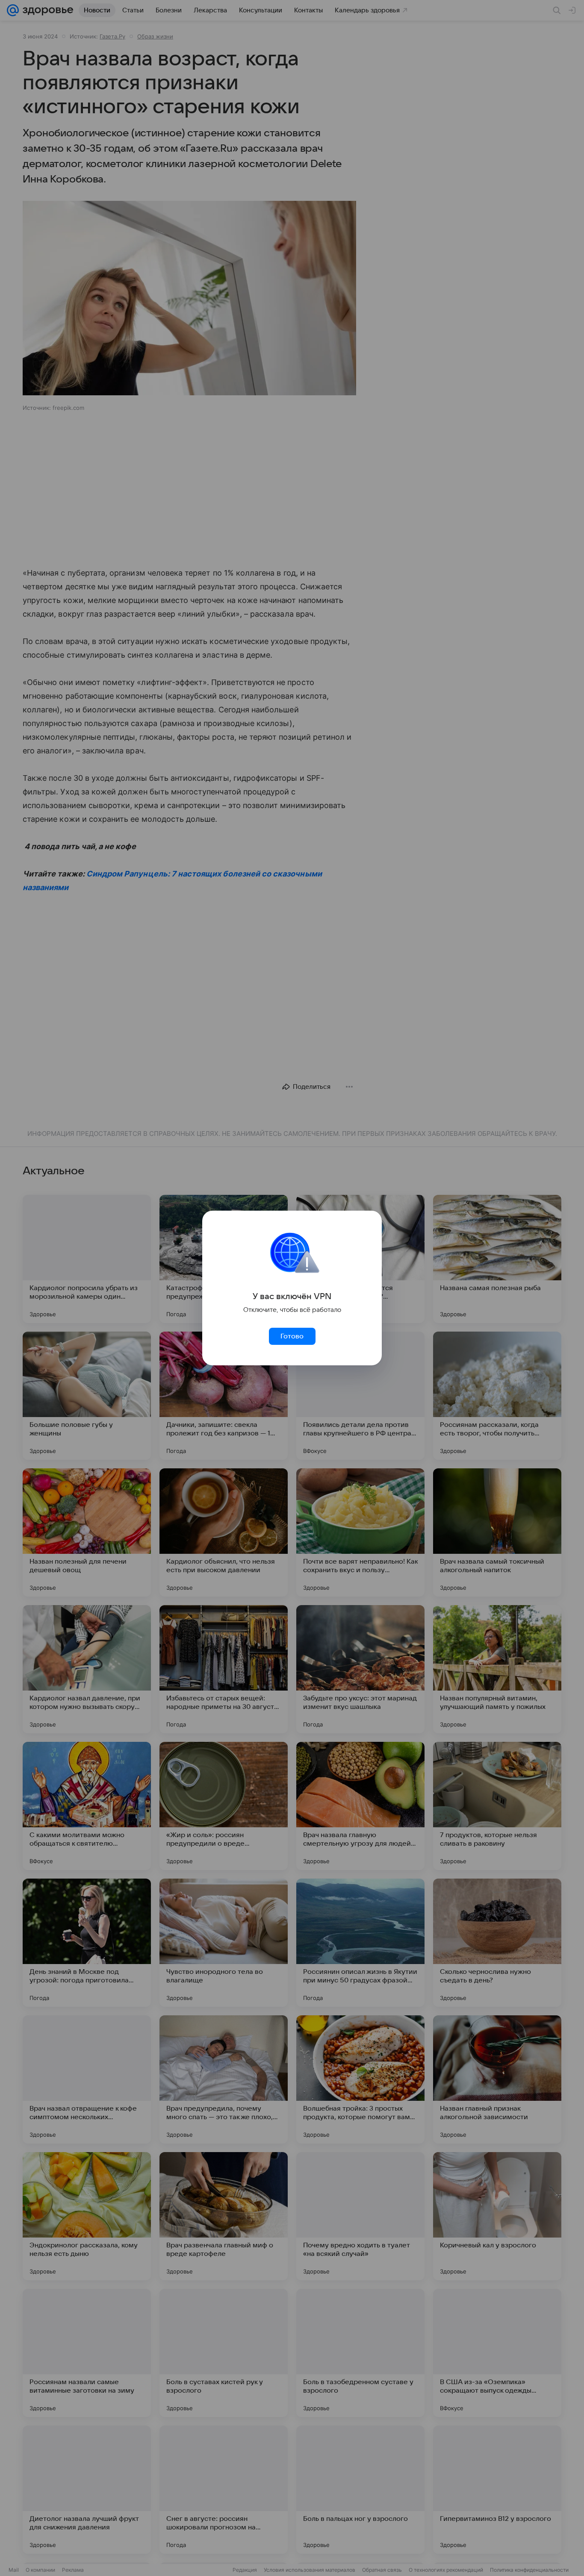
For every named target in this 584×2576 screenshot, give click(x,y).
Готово (292, 1336)
